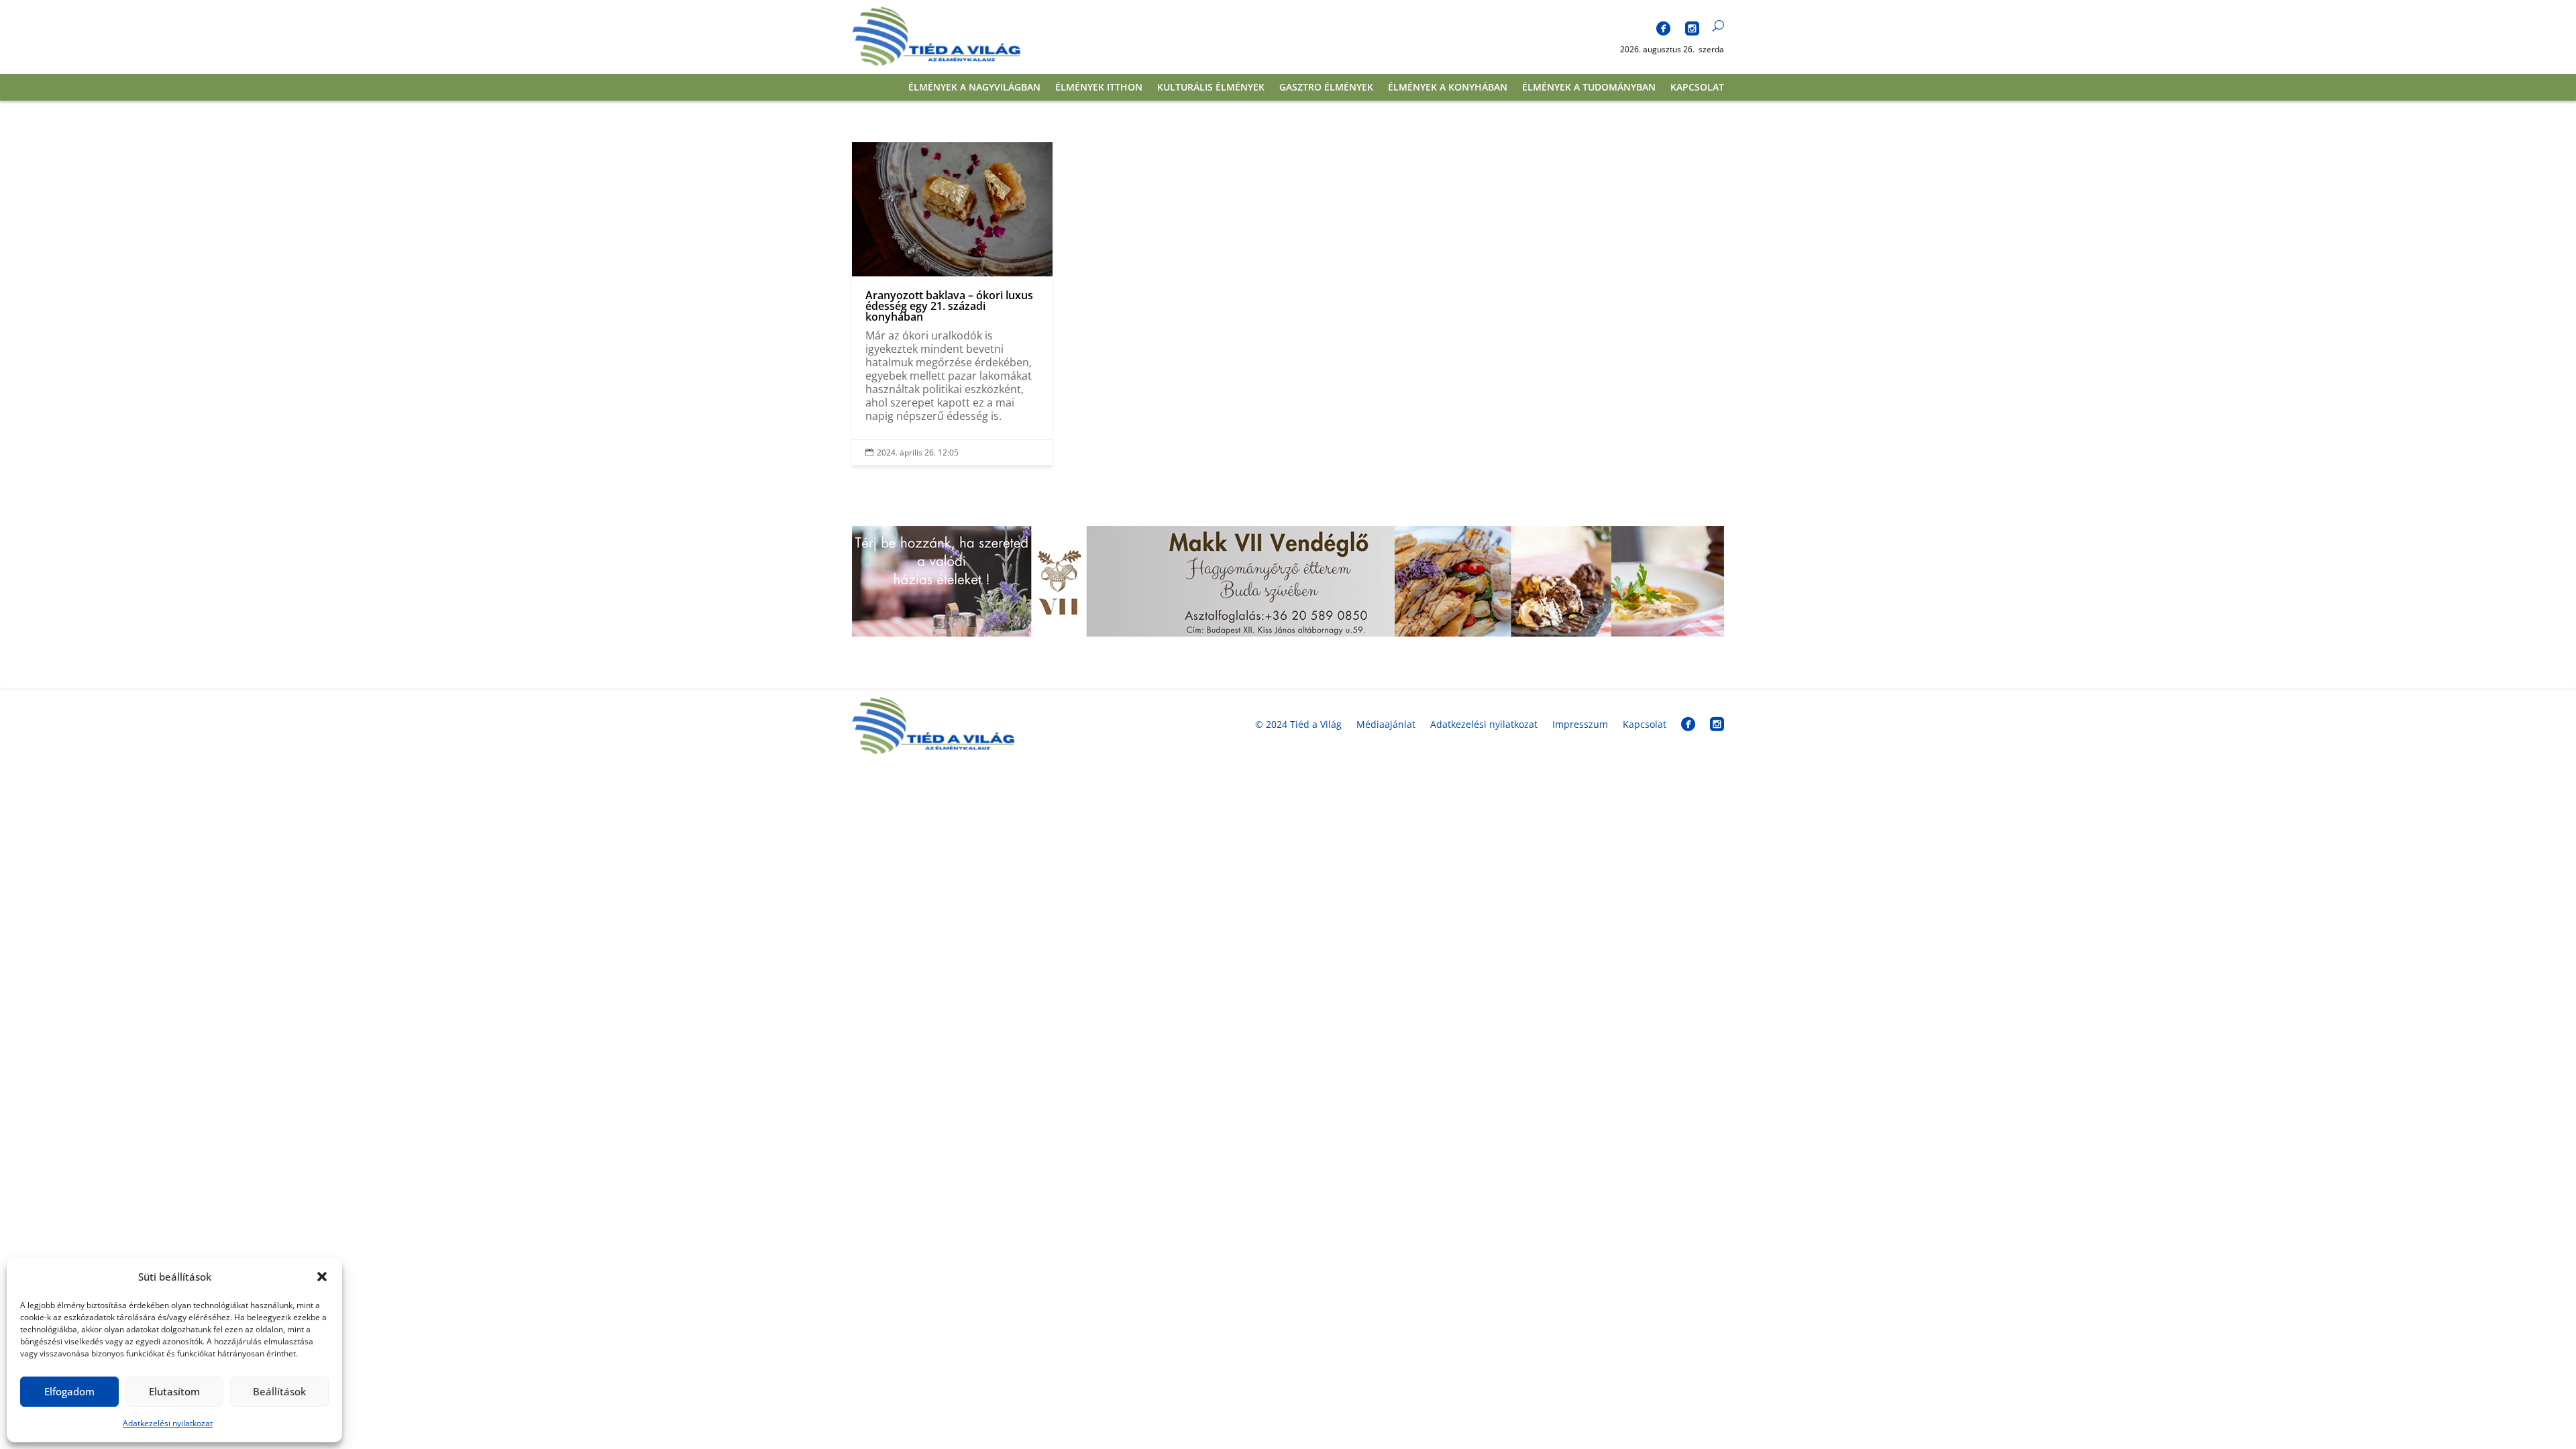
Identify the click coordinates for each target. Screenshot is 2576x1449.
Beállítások (279, 1391)
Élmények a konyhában (1448, 88)
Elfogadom (69, 1391)
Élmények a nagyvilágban (974, 88)
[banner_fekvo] (1288, 633)
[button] (322, 1277)
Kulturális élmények (1211, 88)
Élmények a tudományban (1589, 88)
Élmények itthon (1099, 88)
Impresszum (1580, 724)
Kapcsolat (1697, 88)
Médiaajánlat (1386, 724)
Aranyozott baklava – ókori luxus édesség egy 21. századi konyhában (952, 304)
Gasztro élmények (1326, 88)
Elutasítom (174, 1391)
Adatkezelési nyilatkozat (168, 1423)
